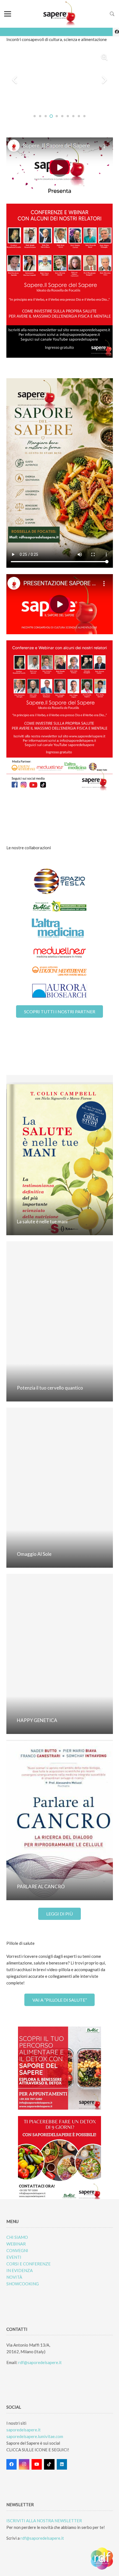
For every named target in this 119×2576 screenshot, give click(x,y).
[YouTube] (37, 2464)
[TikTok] (49, 2464)
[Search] (112, 14)
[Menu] (8, 14)
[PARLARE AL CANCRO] (60, 1820)
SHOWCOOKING (23, 2284)
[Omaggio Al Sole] (60, 1488)
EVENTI (14, 2257)
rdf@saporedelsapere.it (40, 2362)
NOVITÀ (14, 2277)
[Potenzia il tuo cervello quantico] (60, 1321)
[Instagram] (24, 2464)
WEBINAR (16, 2244)
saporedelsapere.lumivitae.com (35, 2436)
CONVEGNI (17, 2250)
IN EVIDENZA (20, 2270)
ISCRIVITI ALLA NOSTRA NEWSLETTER (44, 2521)
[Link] (60, 14)
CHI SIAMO (17, 2237)
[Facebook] (12, 2464)
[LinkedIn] (62, 2464)
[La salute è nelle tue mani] (60, 1155)
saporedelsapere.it (24, 2430)
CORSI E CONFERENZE (29, 2264)
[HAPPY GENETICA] (60, 1654)
